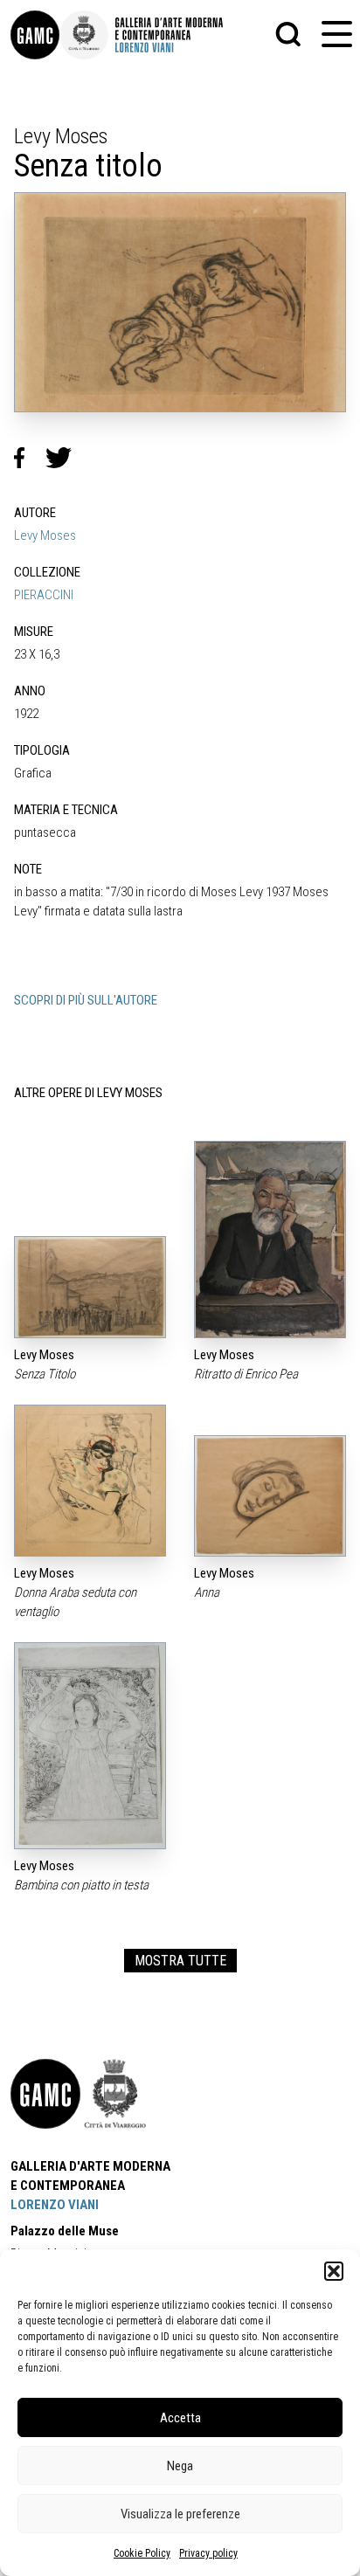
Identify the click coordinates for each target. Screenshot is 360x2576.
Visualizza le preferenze (180, 2514)
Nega (180, 2466)
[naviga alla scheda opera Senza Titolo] (90, 1287)
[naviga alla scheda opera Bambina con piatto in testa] (90, 1746)
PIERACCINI (44, 595)
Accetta (180, 2418)
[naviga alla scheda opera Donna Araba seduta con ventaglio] (90, 1481)
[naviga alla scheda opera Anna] (270, 1496)
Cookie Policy (142, 2553)
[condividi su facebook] (30, 458)
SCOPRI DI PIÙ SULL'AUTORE (86, 1000)
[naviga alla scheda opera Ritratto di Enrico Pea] (270, 1240)
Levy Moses (45, 535)
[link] (35, 35)
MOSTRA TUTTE (180, 1961)
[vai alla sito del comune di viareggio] (115, 2094)
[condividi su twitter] (66, 458)
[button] (334, 2271)
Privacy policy (208, 2553)
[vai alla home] (45, 2094)
